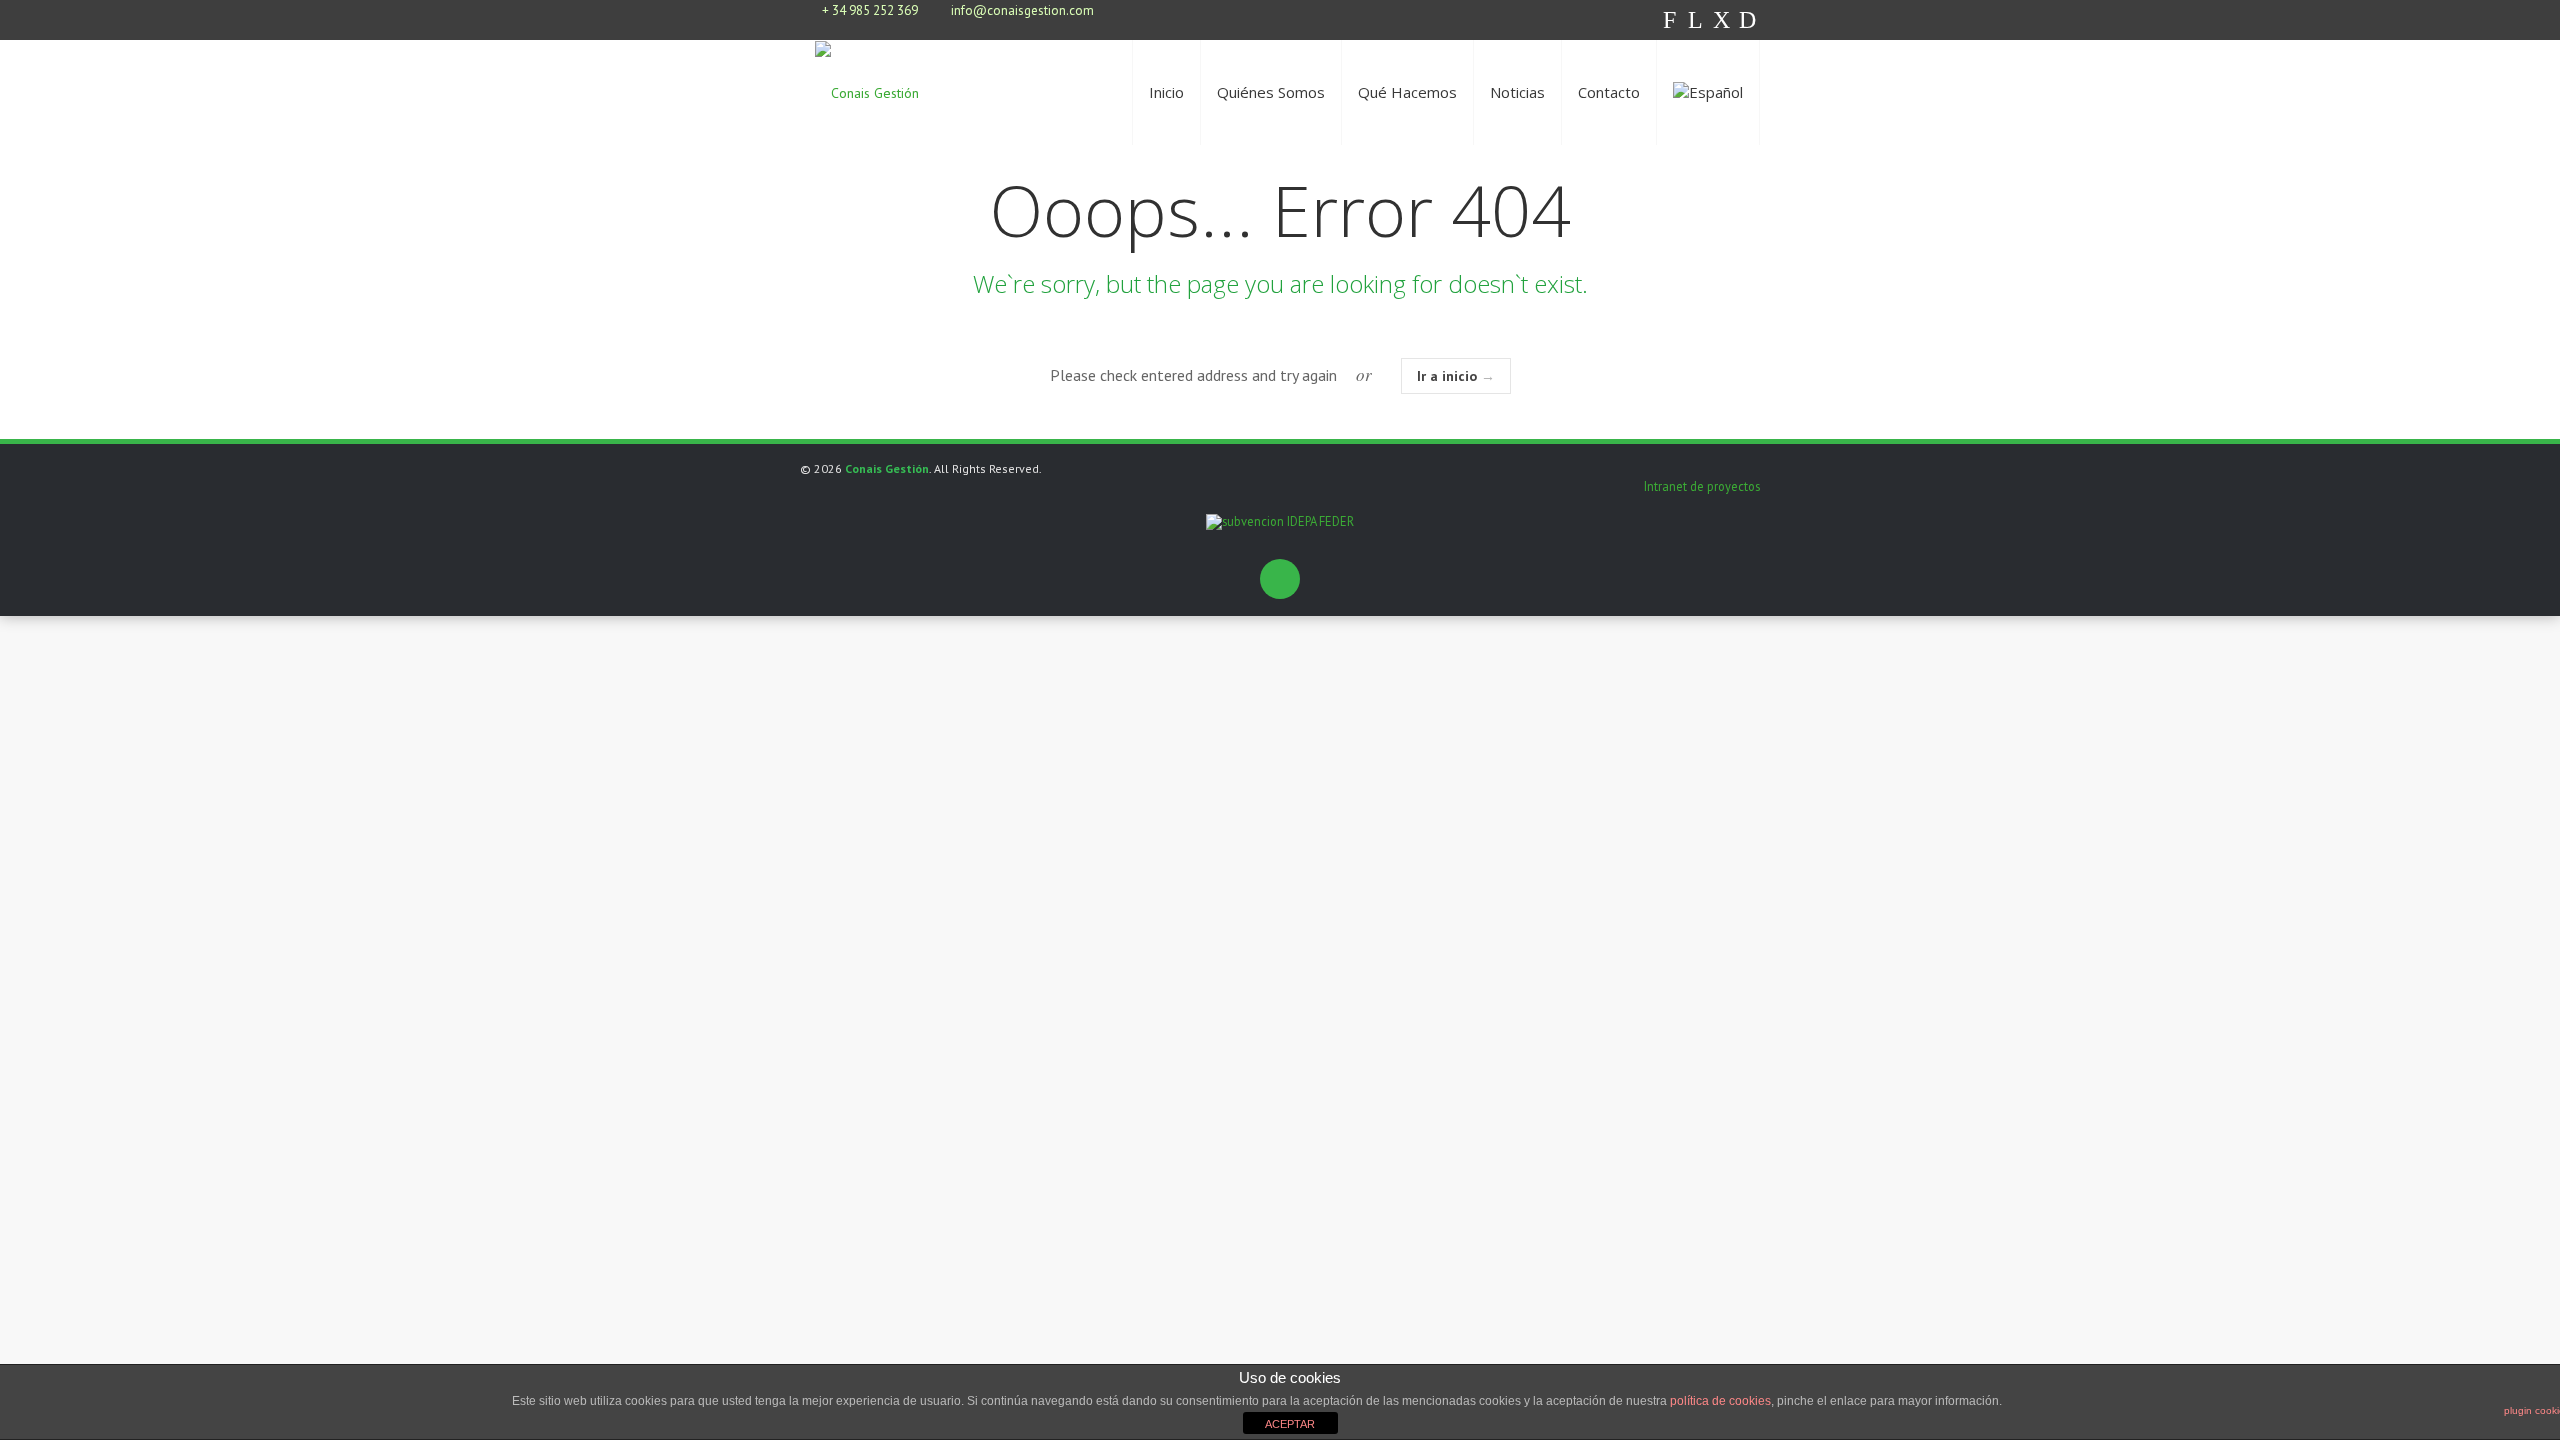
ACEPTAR (1290, 1424)
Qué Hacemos (1407, 92)
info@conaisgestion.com (1022, 10)
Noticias (1517, 92)
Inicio (1166, 92)
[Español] (1708, 92)
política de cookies (1720, 1401)
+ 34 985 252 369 (870, 10)
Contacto (1609, 92)
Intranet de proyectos (1702, 486)
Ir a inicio (1456, 376)
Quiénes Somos (1271, 92)
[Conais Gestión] (867, 92)
